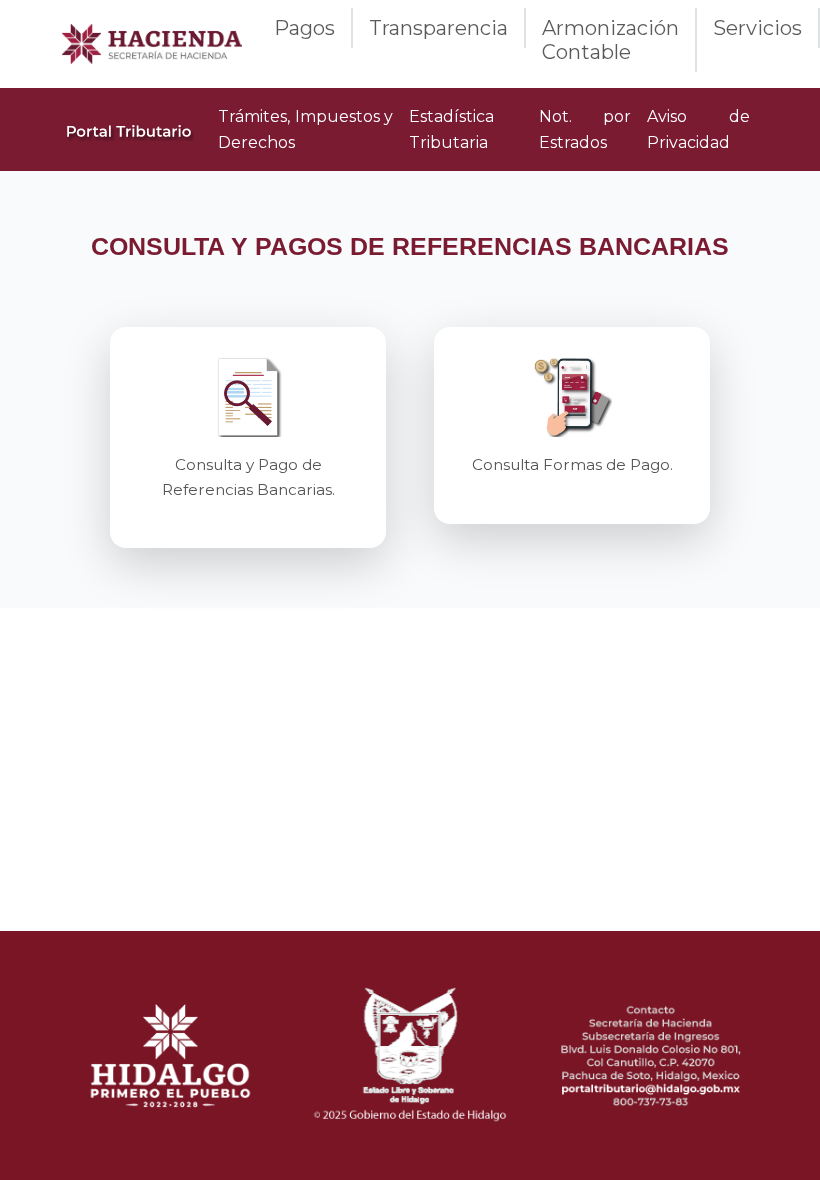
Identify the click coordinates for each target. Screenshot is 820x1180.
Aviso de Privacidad (698, 129)
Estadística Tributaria (451, 129)
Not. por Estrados (585, 129)
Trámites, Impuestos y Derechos (305, 129)
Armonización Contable (610, 40)
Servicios (757, 28)
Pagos (304, 28)
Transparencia (438, 28)
